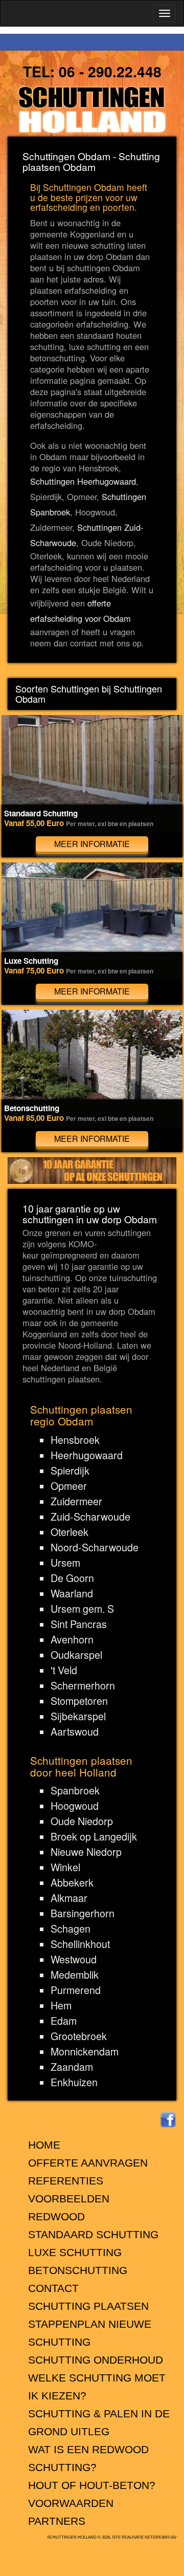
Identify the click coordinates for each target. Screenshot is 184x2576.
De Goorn (72, 1578)
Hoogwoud (75, 1806)
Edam (64, 2021)
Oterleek (70, 1532)
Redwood (56, 2216)
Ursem (65, 1563)
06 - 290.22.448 (110, 71)
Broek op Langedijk (94, 1836)
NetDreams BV (160, 2537)
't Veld (64, 1670)
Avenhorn (72, 1639)
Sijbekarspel (78, 1716)
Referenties (66, 2181)
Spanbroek (75, 1790)
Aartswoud (75, 1731)
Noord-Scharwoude (95, 1547)
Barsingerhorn (83, 1913)
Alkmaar (69, 1898)
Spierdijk (70, 1470)
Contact (53, 2288)
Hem (61, 2005)
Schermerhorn (83, 1685)
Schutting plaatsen (88, 2306)
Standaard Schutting (93, 2234)
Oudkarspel (76, 1655)
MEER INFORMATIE (92, 844)
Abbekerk (72, 1882)
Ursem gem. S (82, 1609)
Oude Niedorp (82, 1821)
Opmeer (69, 1486)
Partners (57, 2521)
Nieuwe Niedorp (86, 1852)
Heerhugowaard (87, 1455)
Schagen (71, 1929)
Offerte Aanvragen (88, 2163)
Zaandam (72, 2067)
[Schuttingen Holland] (92, 110)
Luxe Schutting (75, 2252)
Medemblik (75, 1975)
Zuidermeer (76, 1501)
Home (44, 2145)
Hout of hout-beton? (92, 2485)
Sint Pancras (79, 1624)
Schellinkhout (80, 1944)
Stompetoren (79, 1701)
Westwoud (74, 1959)
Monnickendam (85, 2051)
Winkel (65, 1867)
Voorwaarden (71, 2503)
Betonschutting (78, 2270)
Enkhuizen (74, 2082)
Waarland (72, 1593)
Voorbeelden (69, 2199)
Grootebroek (79, 2036)
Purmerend (76, 1990)
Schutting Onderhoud (96, 2360)
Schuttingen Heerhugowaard (83, 481)
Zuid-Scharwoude (90, 1517)
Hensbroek (75, 1440)
